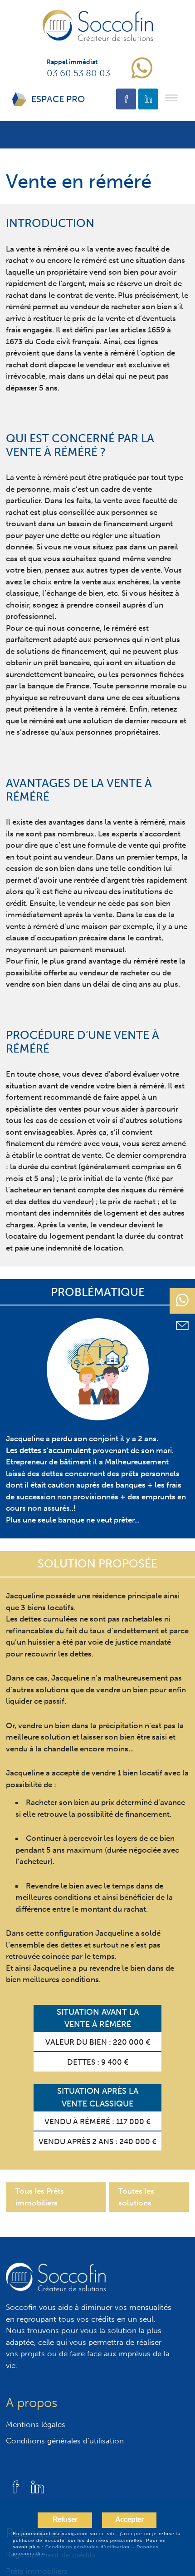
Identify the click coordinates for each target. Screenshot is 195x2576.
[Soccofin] (98, 25)
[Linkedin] (148, 99)
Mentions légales (36, 2424)
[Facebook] (126, 99)
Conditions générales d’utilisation (65, 2441)
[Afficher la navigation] (171, 99)
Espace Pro (58, 99)
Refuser (65, 2519)
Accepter (129, 2519)
